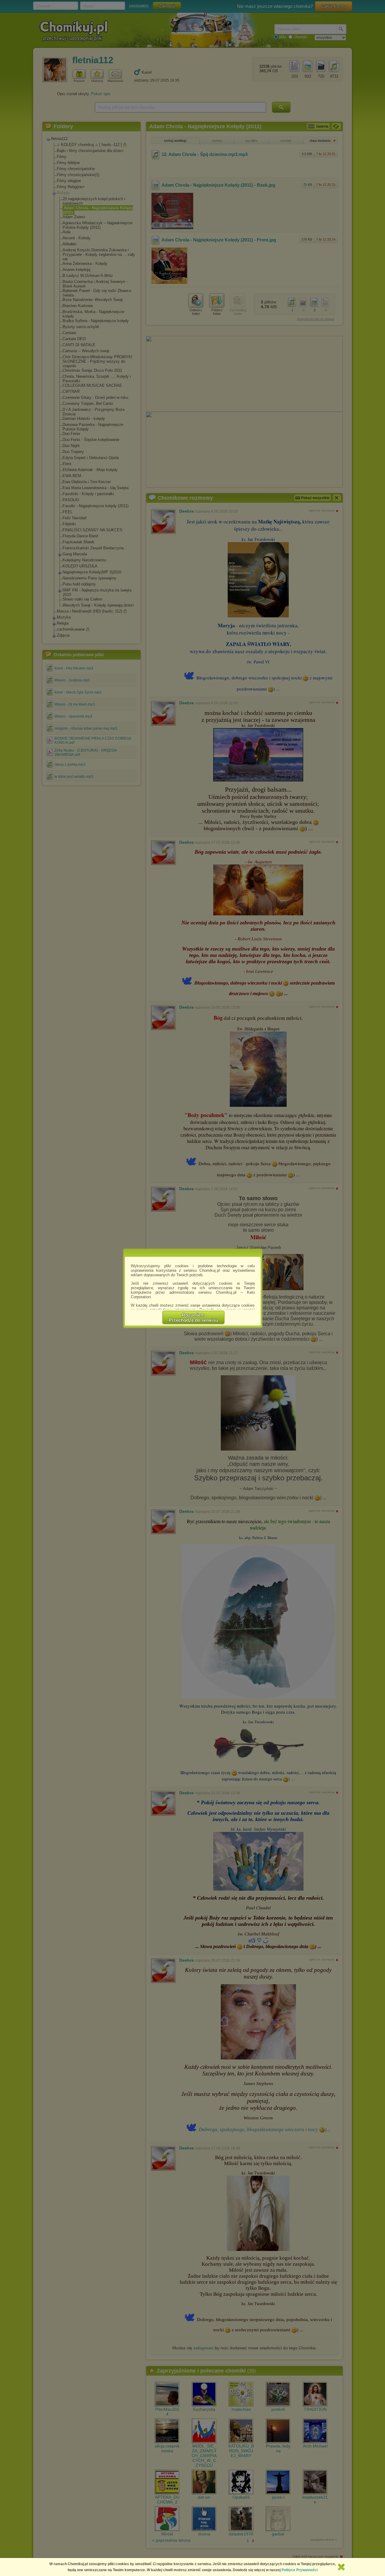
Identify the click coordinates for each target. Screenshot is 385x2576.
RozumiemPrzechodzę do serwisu (193, 1317)
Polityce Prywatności (300, 2570)
